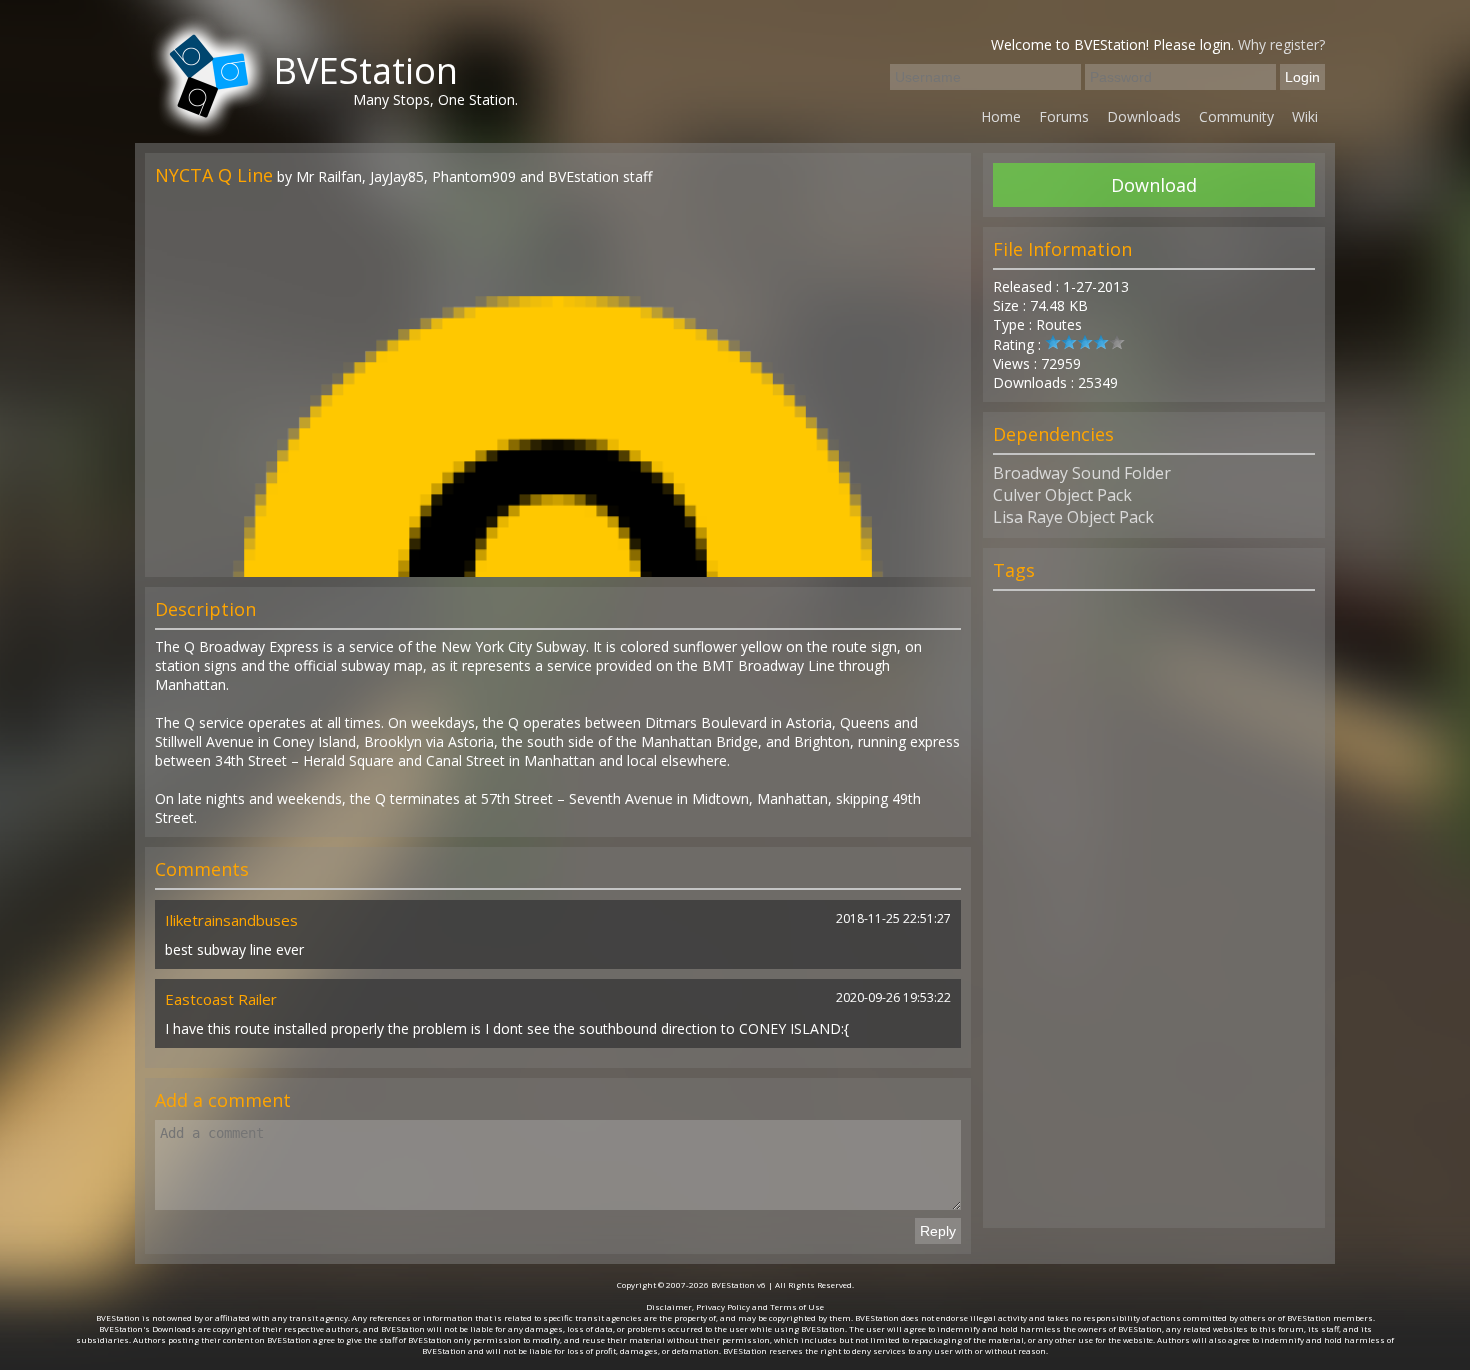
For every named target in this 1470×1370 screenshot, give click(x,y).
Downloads (1144, 116)
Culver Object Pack (1062, 495)
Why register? (1281, 44)
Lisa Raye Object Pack (1073, 517)
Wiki (1305, 116)
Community (1236, 116)
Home (1001, 116)
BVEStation (365, 70)
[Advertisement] (1154, 918)
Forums (1064, 116)
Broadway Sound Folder (1082, 473)
